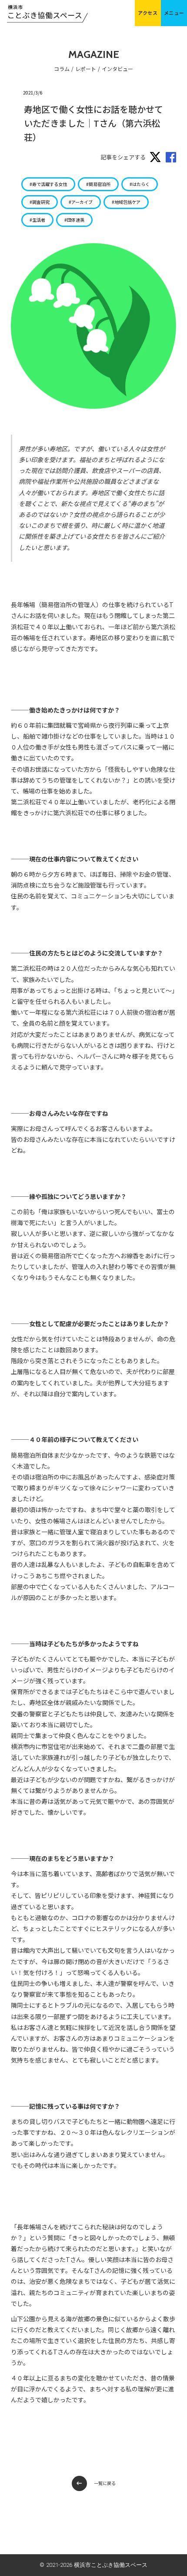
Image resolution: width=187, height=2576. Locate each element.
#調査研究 (40, 202)
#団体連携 (74, 220)
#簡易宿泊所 (98, 184)
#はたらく (140, 184)
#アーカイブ (81, 202)
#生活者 (37, 220)
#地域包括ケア (126, 202)
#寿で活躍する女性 (48, 184)
